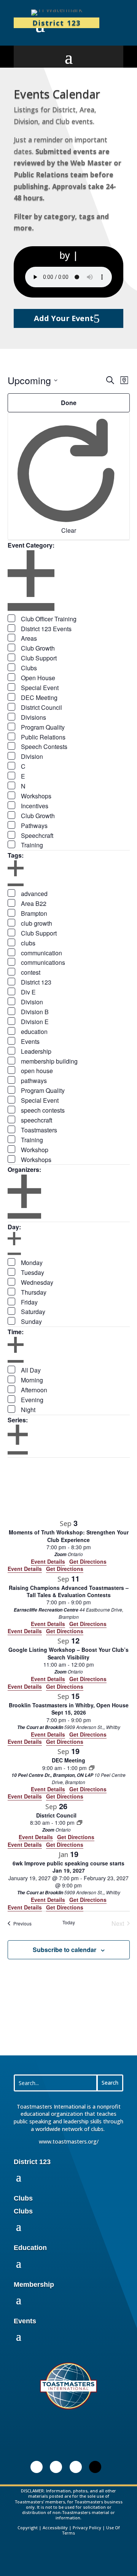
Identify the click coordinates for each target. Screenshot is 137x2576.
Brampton (34, 913)
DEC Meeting (39, 697)
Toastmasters (39, 1130)
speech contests (43, 1110)
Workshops (36, 796)
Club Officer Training (49, 619)
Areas (29, 638)
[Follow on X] (95, 2467)
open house (37, 1071)
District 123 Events (46, 629)
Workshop (35, 1150)
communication (41, 953)
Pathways (34, 826)
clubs (28, 943)
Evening (32, 1400)
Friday (29, 1302)
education (34, 1032)
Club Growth (38, 648)
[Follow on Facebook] (56, 2467)
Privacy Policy (87, 2528)
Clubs (29, 668)
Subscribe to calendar (65, 1950)
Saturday (33, 1312)
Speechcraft (37, 835)
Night (28, 1410)
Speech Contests (44, 747)
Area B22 (34, 903)
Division (32, 756)
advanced (34, 894)
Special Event (40, 688)
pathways (34, 1081)
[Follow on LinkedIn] (37, 2467)
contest (31, 972)
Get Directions (65, 1569)
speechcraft (37, 1120)
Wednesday (37, 1282)
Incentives (35, 806)
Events (30, 1041)
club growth (37, 923)
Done (69, 403)
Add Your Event (64, 318)
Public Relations (43, 737)
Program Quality (43, 727)
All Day (31, 1370)
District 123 (36, 982)
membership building (49, 1061)
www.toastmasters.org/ (69, 2141)
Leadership (36, 1051)
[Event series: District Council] (80, 1822)
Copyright (28, 2528)
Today (69, 1922)
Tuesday (33, 1272)
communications (43, 962)
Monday (32, 1263)
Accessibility (55, 2528)
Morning (32, 1380)
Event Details (25, 1569)
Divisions (33, 717)
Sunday (31, 1321)
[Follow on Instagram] (76, 2467)
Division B (35, 1012)
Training (32, 845)
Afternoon (34, 1390)
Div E (28, 992)
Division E (35, 1022)
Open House (38, 678)
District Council (41, 707)
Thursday (34, 1292)
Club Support (39, 658)
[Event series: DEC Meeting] (92, 1768)
